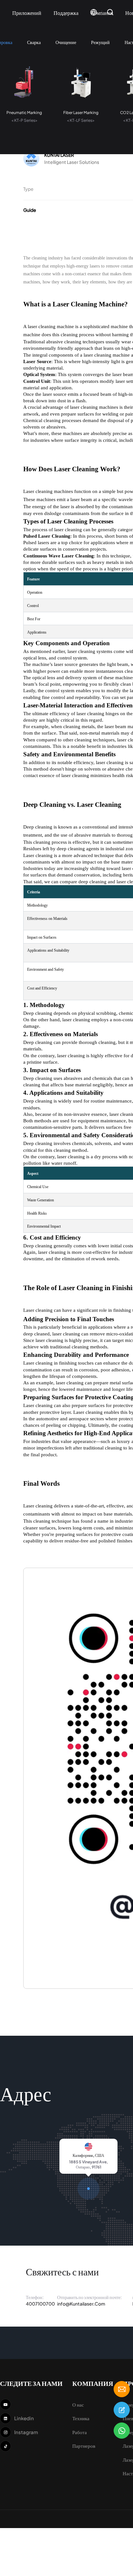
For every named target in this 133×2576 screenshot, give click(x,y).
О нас (78, 2404)
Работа (80, 2432)
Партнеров (84, 2446)
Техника (81, 2418)
